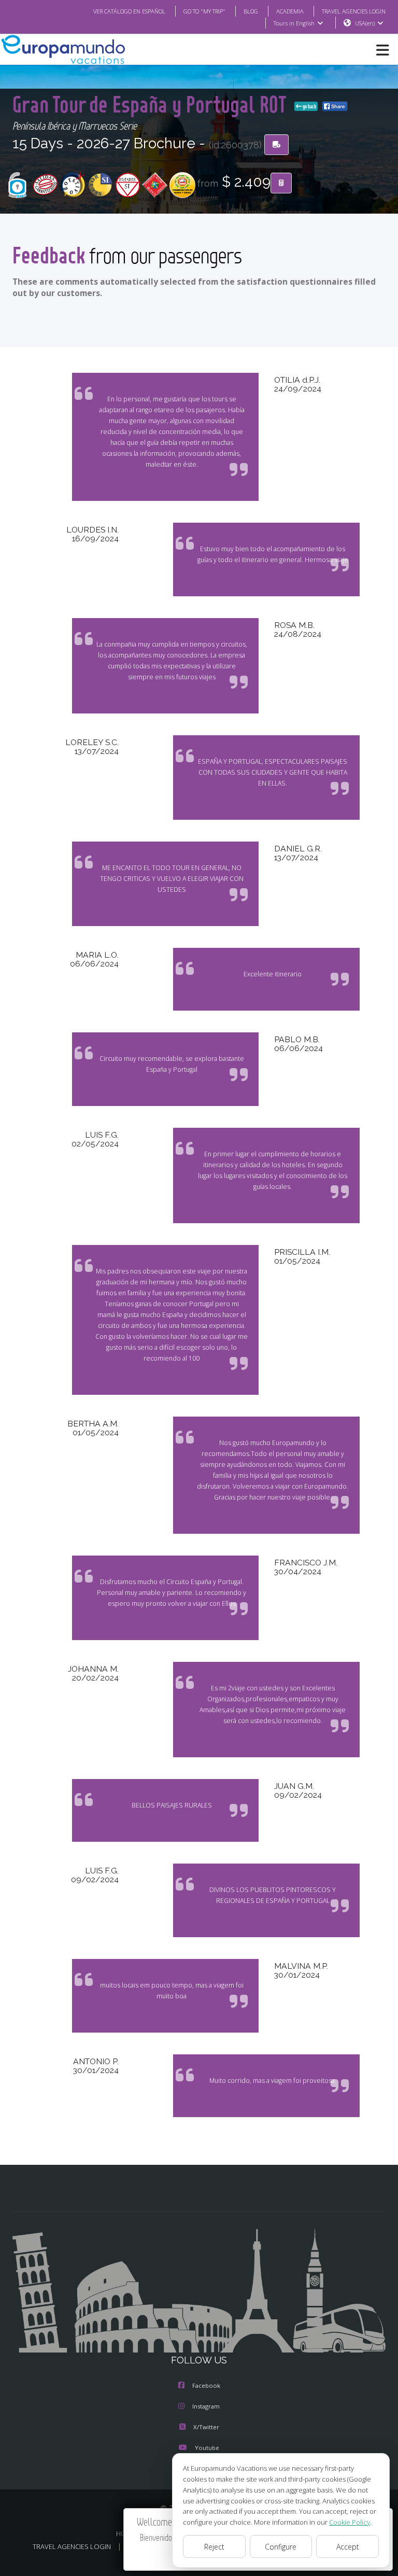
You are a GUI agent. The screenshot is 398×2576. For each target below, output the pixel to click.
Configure (281, 2547)
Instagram (206, 2406)
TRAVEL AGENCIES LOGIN (354, 11)
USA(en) (365, 23)
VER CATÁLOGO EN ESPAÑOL (129, 11)
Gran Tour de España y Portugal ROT (151, 104)
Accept (348, 2547)
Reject (214, 2547)
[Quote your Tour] (281, 183)
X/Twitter (206, 2427)
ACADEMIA (290, 11)
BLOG (251, 11)
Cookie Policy (350, 2522)
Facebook (206, 2385)
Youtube (207, 2448)
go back (309, 106)
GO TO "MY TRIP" (204, 11)
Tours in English (294, 23)
